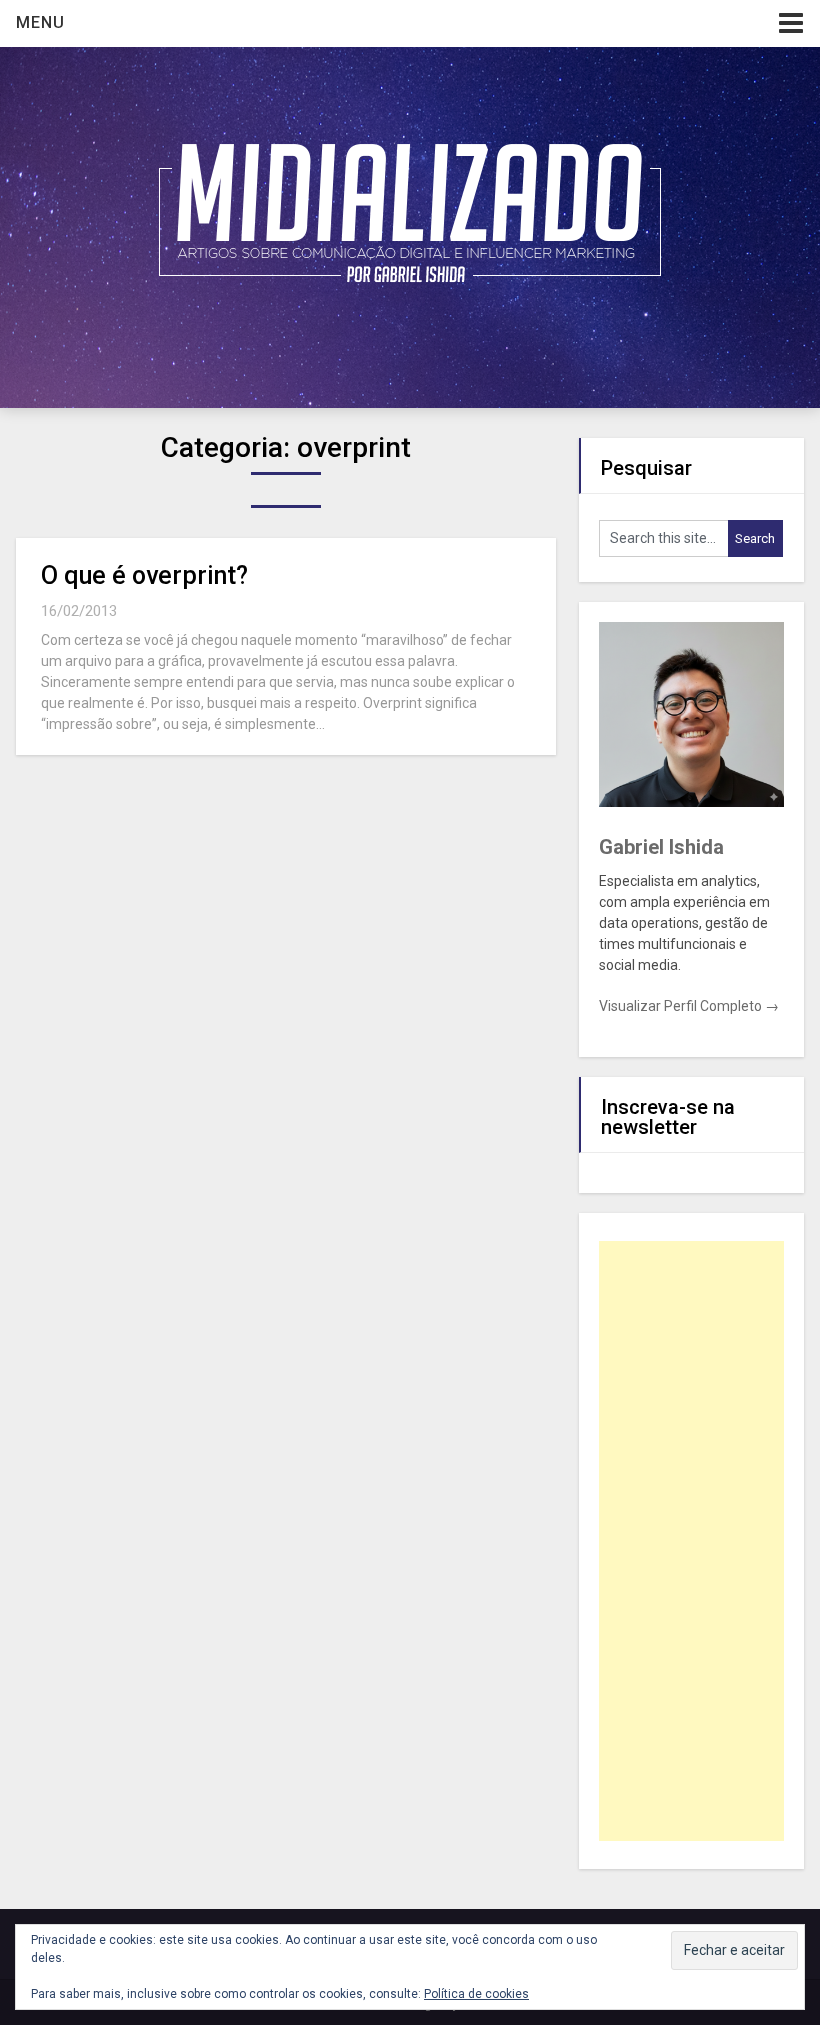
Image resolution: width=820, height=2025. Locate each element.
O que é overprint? (144, 575)
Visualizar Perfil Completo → (689, 1006)
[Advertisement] (691, 1541)
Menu (40, 22)
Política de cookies (476, 1994)
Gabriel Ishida (661, 847)
